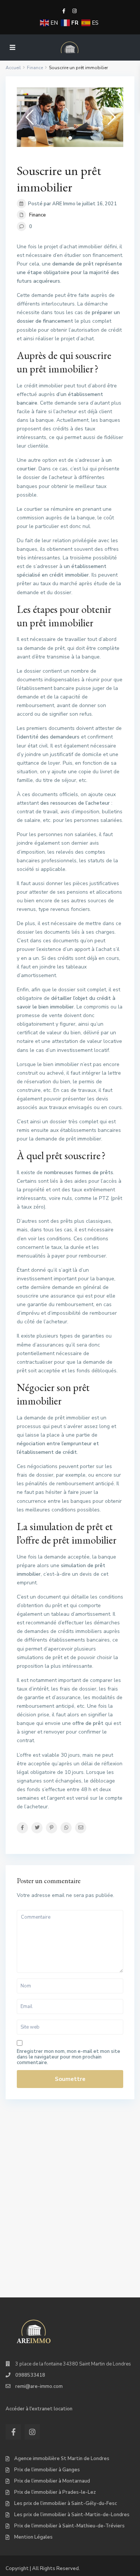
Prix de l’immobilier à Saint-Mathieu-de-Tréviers (69, 2526)
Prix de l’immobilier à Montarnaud (52, 2481)
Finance (38, 215)
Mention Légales (33, 2537)
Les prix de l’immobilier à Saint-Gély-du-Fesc (66, 2503)
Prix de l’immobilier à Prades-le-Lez (55, 2492)
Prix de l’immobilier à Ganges (47, 2470)
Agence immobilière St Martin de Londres (62, 2459)
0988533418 (30, 2375)
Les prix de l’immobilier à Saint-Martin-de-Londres (72, 2515)
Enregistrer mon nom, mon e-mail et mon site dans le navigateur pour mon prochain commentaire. (69, 2057)
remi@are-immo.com (39, 2386)
